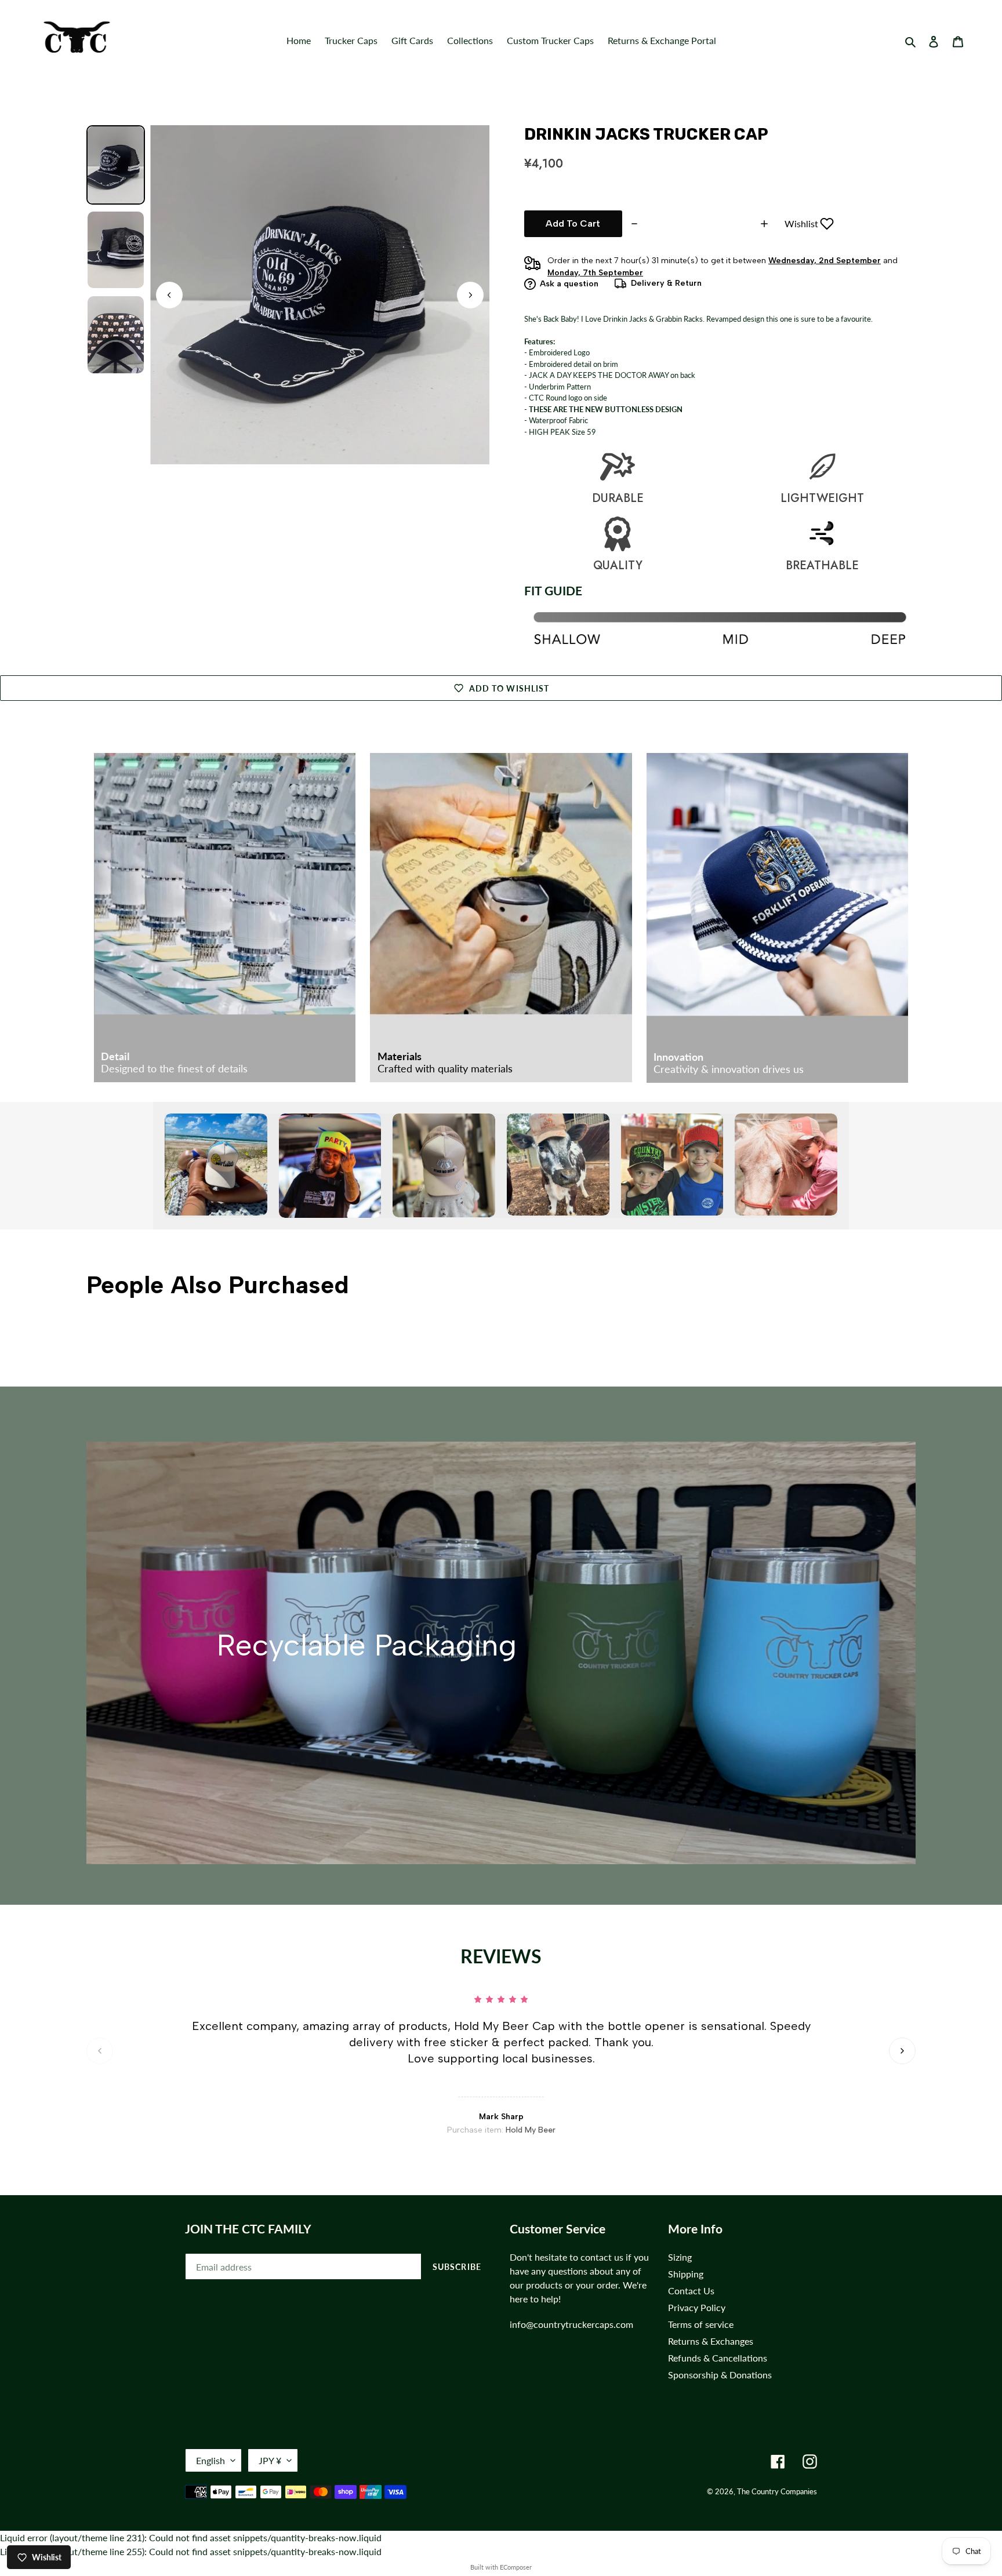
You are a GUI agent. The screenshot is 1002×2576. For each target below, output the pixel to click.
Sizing (680, 2257)
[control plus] (766, 224)
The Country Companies (777, 2491)
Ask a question (569, 284)
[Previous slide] (100, 2051)
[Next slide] (470, 295)
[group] (116, 165)
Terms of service (701, 2324)
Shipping (686, 2274)
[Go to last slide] (169, 295)
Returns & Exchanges (711, 2341)
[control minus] (633, 224)
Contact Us (691, 2291)
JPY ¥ (270, 2460)
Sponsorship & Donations (720, 2375)
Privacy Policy (697, 2307)
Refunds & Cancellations (718, 2358)
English (210, 2460)
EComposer (516, 2567)
